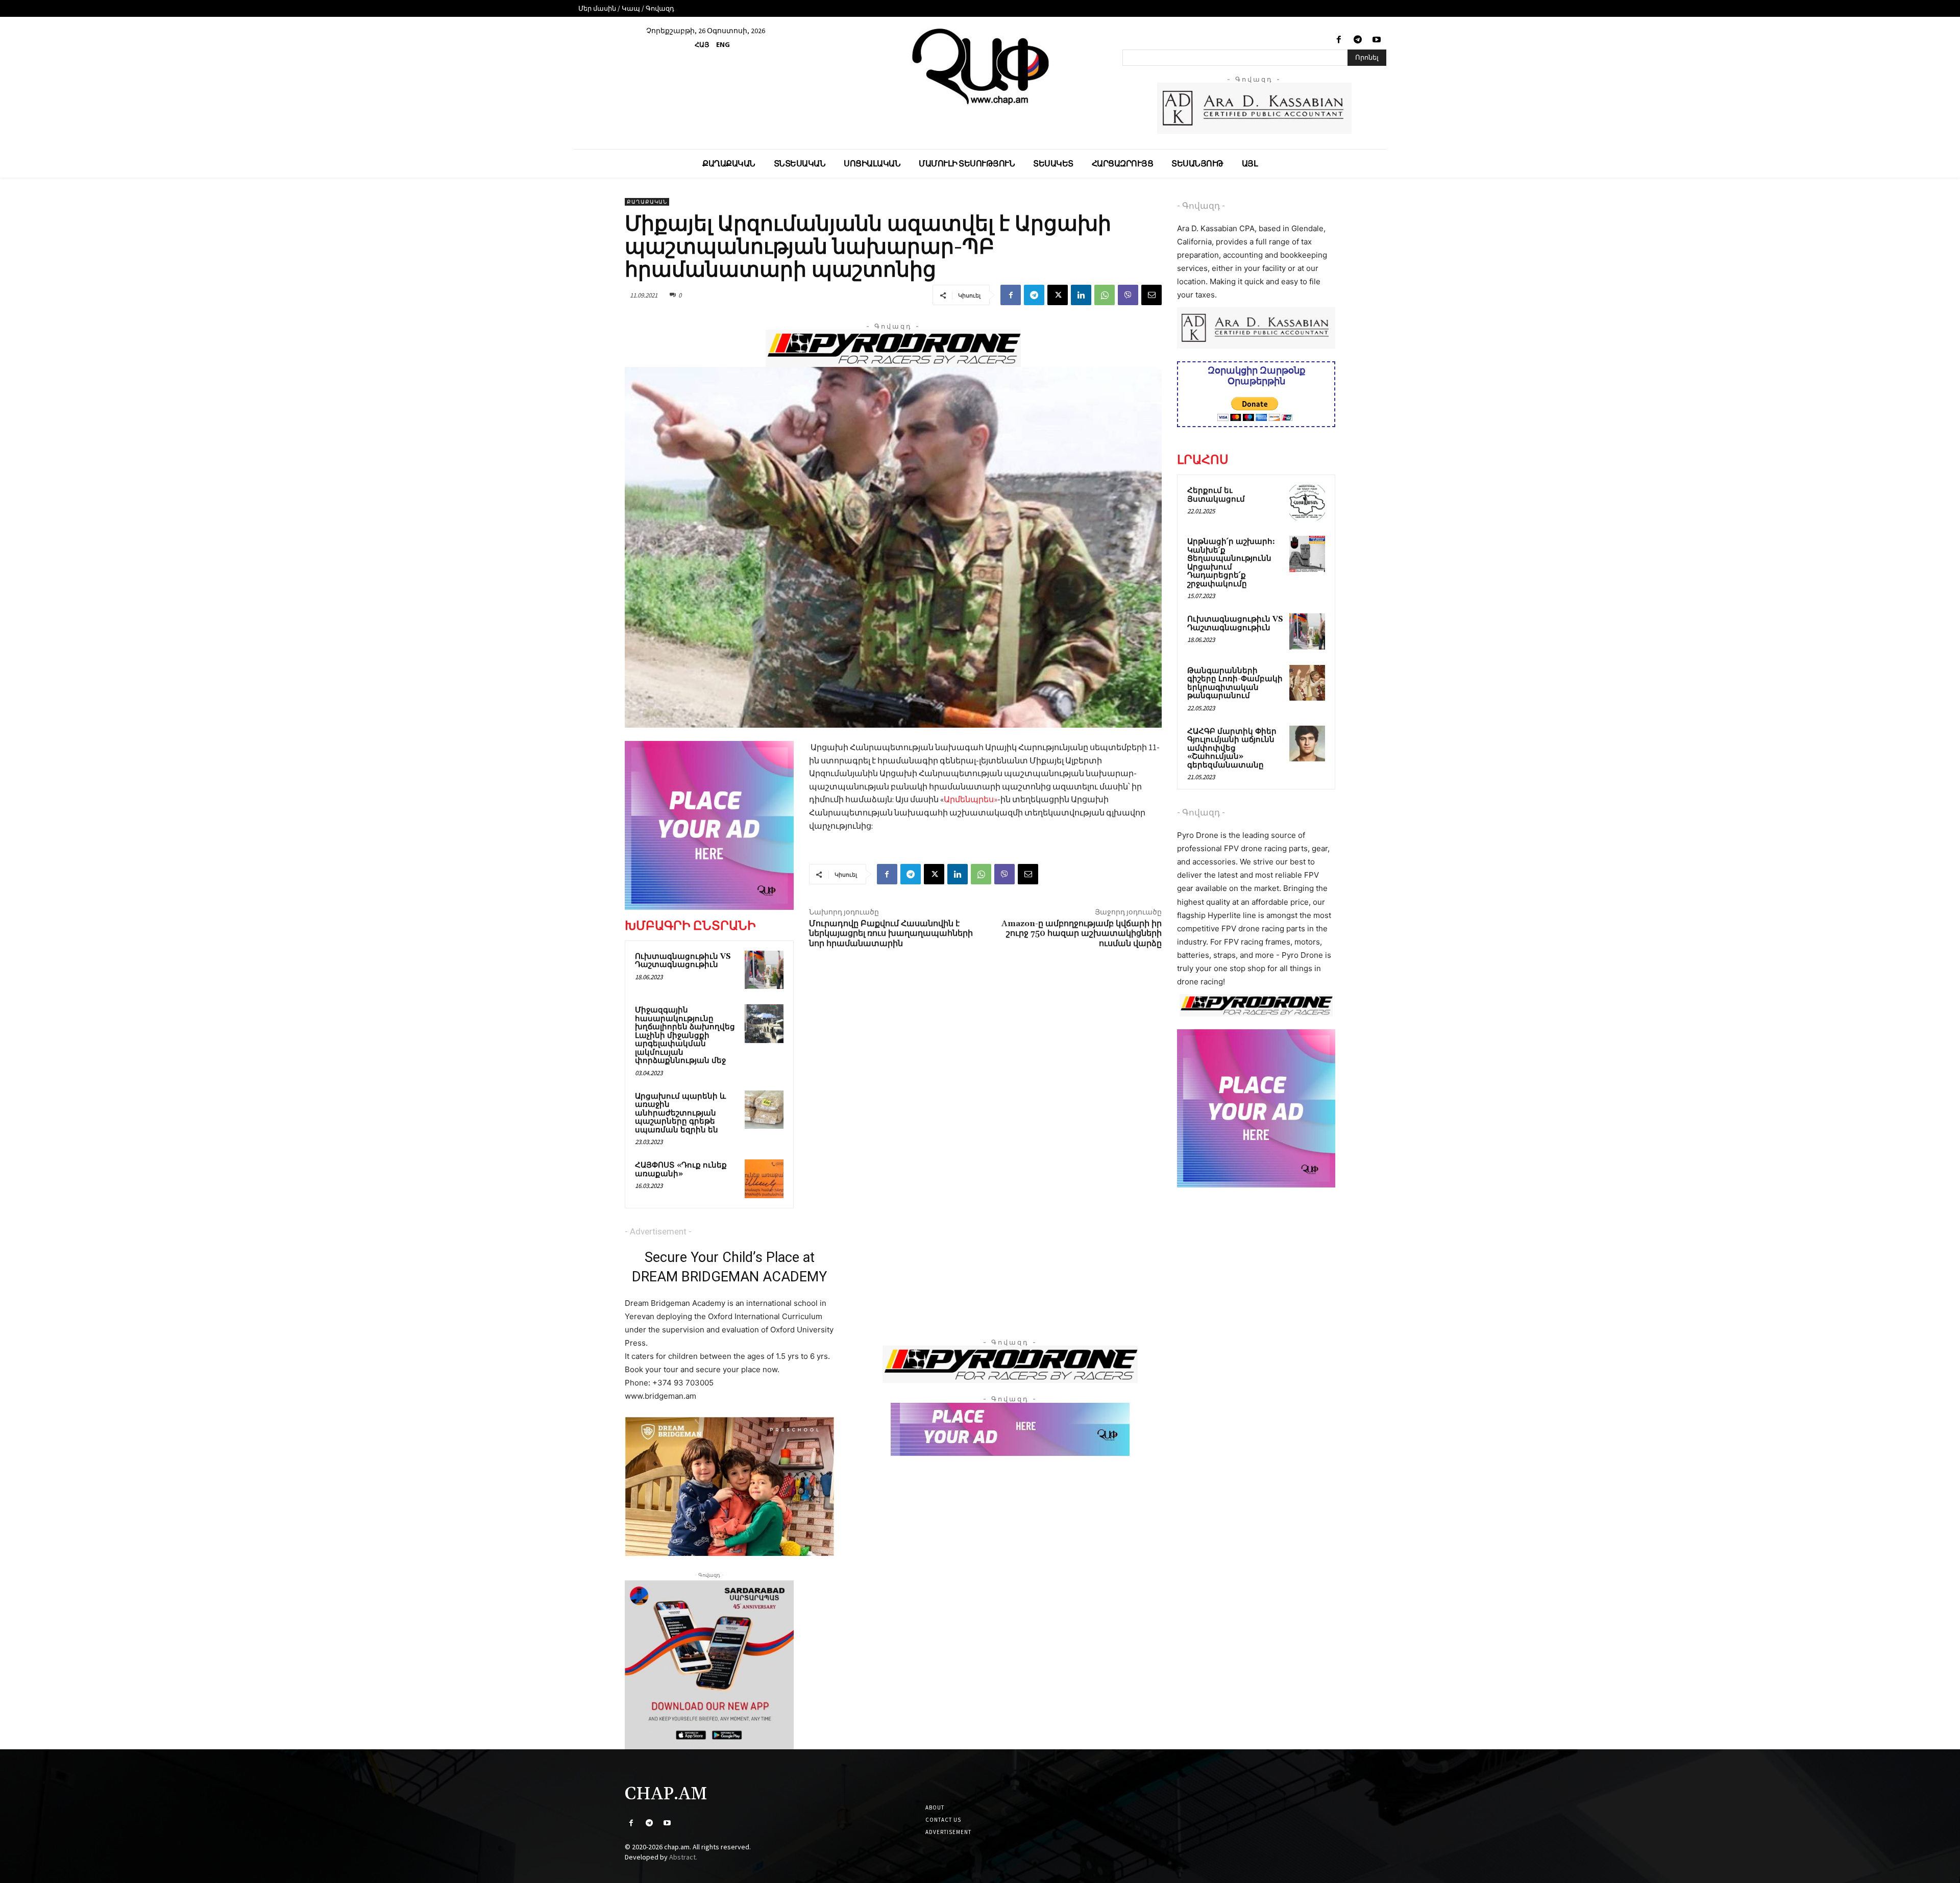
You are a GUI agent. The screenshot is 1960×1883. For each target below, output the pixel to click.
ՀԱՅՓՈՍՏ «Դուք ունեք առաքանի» (681, 1170)
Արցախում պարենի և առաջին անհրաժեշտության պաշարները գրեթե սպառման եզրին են (680, 1113)
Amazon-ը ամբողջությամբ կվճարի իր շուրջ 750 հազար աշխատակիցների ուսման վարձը (1082, 933)
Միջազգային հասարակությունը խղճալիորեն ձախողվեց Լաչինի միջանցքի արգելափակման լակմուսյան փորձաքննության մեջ (685, 1035)
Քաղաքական (647, 202)
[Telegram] (1358, 40)
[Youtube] (1377, 40)
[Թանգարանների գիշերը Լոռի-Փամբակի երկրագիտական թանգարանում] (1307, 683)
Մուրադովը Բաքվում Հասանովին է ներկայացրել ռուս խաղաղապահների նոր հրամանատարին (891, 933)
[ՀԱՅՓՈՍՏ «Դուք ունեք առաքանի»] (764, 1179)
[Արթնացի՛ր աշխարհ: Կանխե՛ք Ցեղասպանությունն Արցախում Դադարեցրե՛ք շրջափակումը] (1307, 554)
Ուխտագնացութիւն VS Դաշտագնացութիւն (683, 961)
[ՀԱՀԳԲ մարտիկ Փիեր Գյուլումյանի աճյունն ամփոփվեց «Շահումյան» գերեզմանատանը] (1307, 744)
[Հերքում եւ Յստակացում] (1307, 503)
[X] (1058, 295)
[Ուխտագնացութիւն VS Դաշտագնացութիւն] (764, 970)
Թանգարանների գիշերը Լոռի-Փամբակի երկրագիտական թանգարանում (1235, 684)
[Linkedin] (1081, 295)
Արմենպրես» (971, 799)
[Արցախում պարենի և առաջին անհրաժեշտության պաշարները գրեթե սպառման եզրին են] (764, 1110)
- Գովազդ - (1201, 206)
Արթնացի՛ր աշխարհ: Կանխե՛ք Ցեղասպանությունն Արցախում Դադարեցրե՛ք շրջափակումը (1231, 563)
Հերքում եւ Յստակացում (1216, 495)
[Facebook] (1339, 40)
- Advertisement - (658, 1231)
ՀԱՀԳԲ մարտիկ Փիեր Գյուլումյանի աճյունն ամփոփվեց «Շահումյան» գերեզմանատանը (1232, 748)
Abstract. (683, 1857)
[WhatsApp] (1105, 295)
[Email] (1151, 295)
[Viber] (1128, 295)
